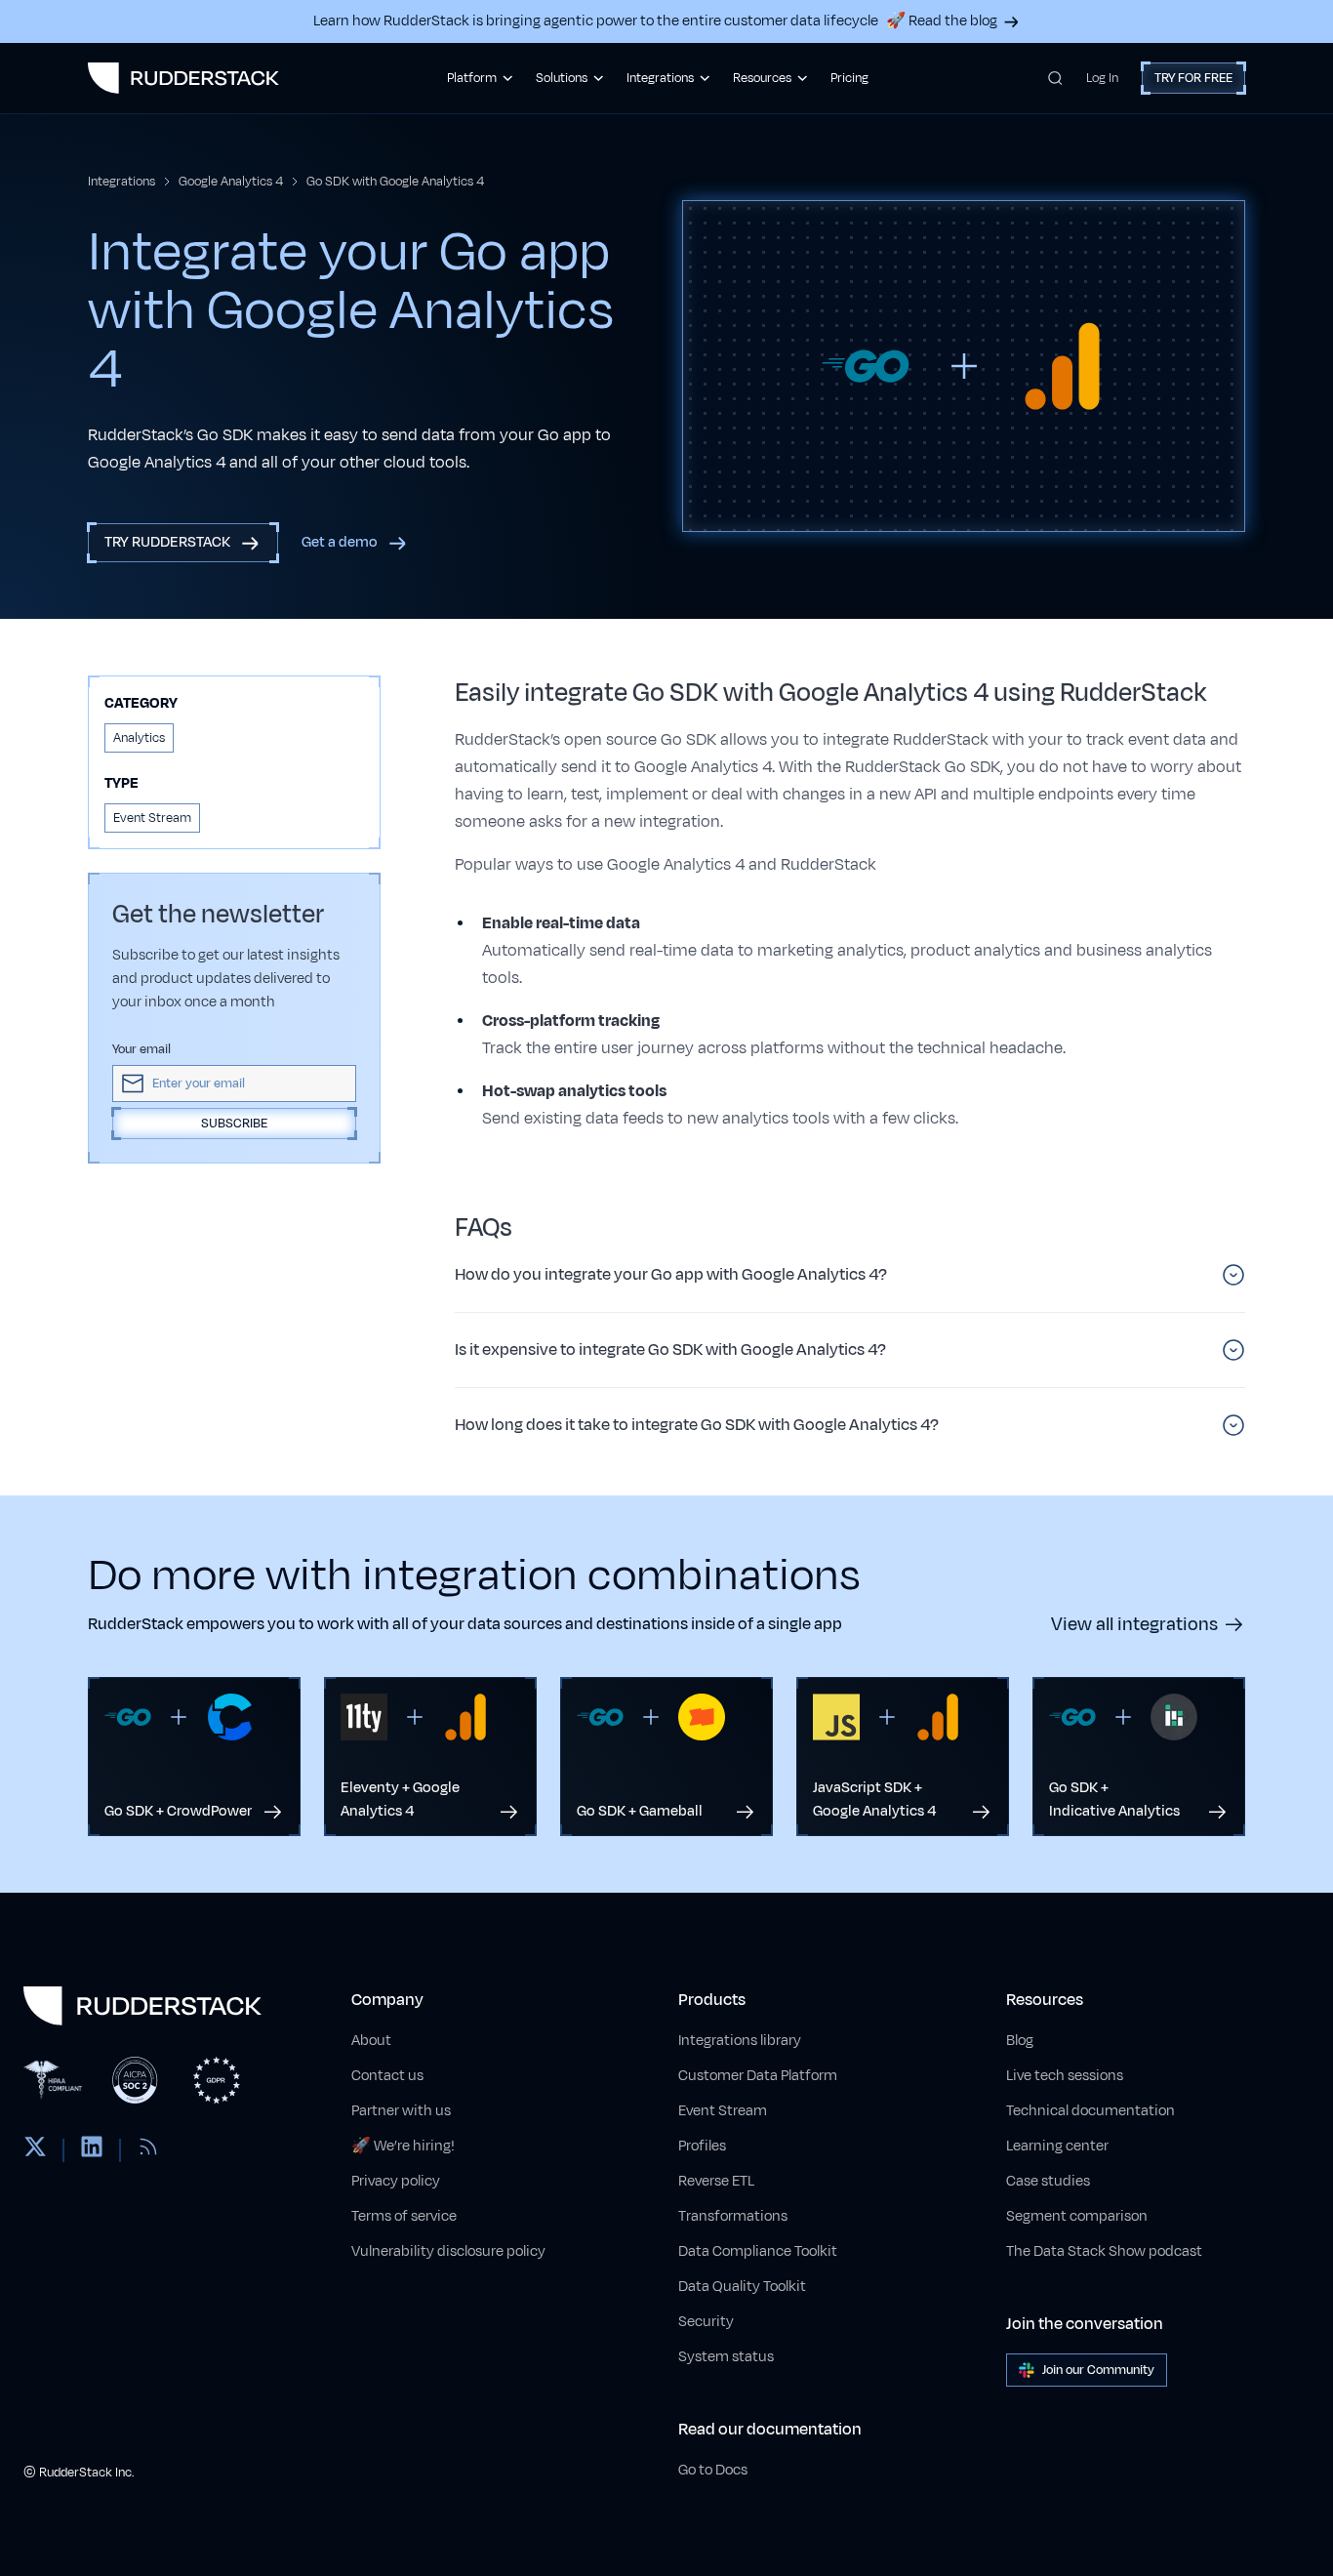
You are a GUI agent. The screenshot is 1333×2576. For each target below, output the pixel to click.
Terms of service (404, 2216)
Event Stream (723, 2111)
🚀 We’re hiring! (403, 2146)
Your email (141, 1049)
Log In (1102, 78)
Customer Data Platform (758, 2076)
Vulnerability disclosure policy (448, 2251)
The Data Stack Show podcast (1104, 2251)
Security (706, 2322)
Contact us (387, 2076)
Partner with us (401, 2111)
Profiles (702, 2146)
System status (726, 2357)
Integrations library (740, 2041)
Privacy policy (396, 2181)
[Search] (1055, 78)
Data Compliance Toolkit (758, 2251)
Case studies (1048, 2181)
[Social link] (35, 2150)
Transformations (733, 2216)
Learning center (1057, 2146)
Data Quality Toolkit (742, 2287)
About (371, 2041)
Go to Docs (713, 2470)
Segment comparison (1077, 2216)
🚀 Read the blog (942, 21)
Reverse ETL (716, 2181)
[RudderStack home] (183, 78)
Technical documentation (1091, 2111)
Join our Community (1098, 2370)
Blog (1020, 2041)
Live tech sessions (1065, 2076)
